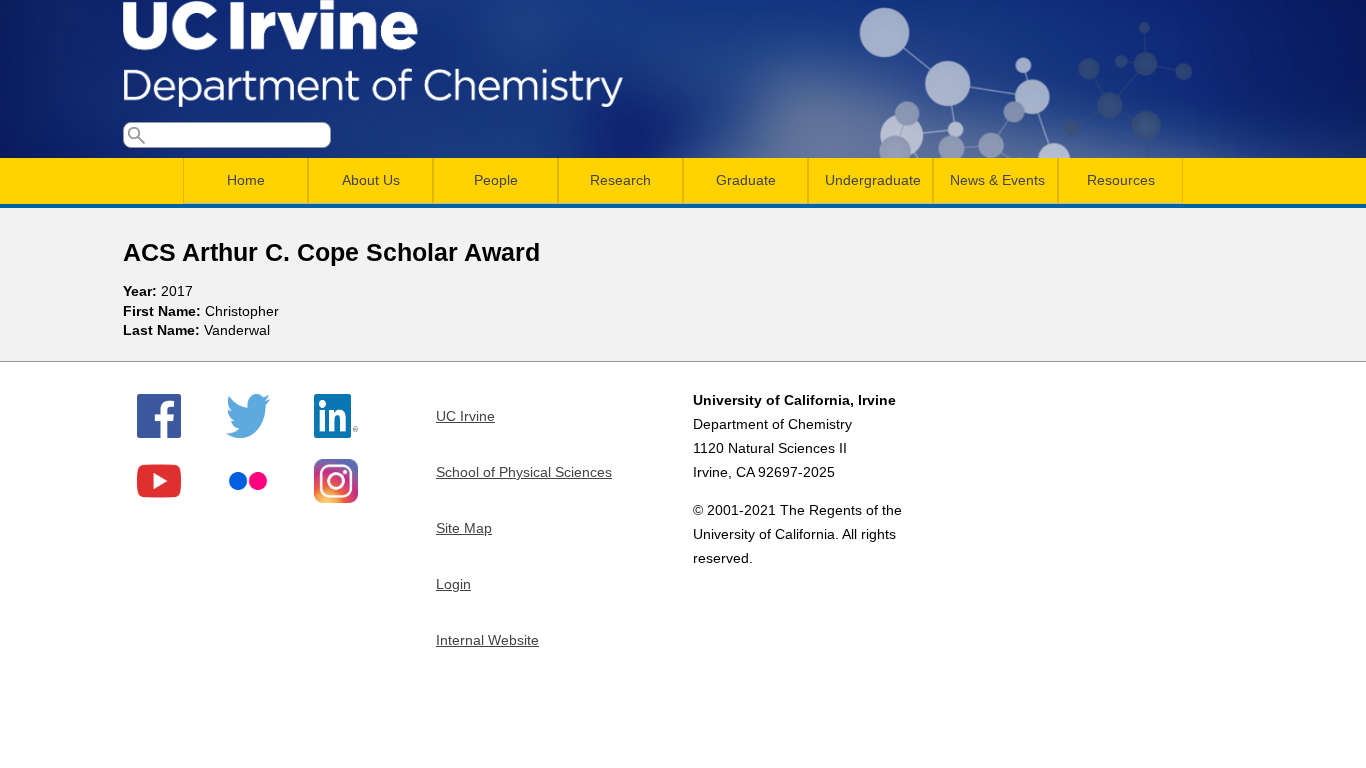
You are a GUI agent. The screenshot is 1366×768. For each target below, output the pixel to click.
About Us (371, 180)
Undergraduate (873, 180)
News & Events (997, 180)
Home (246, 180)
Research (620, 180)
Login (453, 584)
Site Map (464, 528)
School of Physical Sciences (524, 472)
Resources (1121, 180)
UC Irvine (465, 416)
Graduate (746, 180)
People (496, 180)
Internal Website (487, 640)
